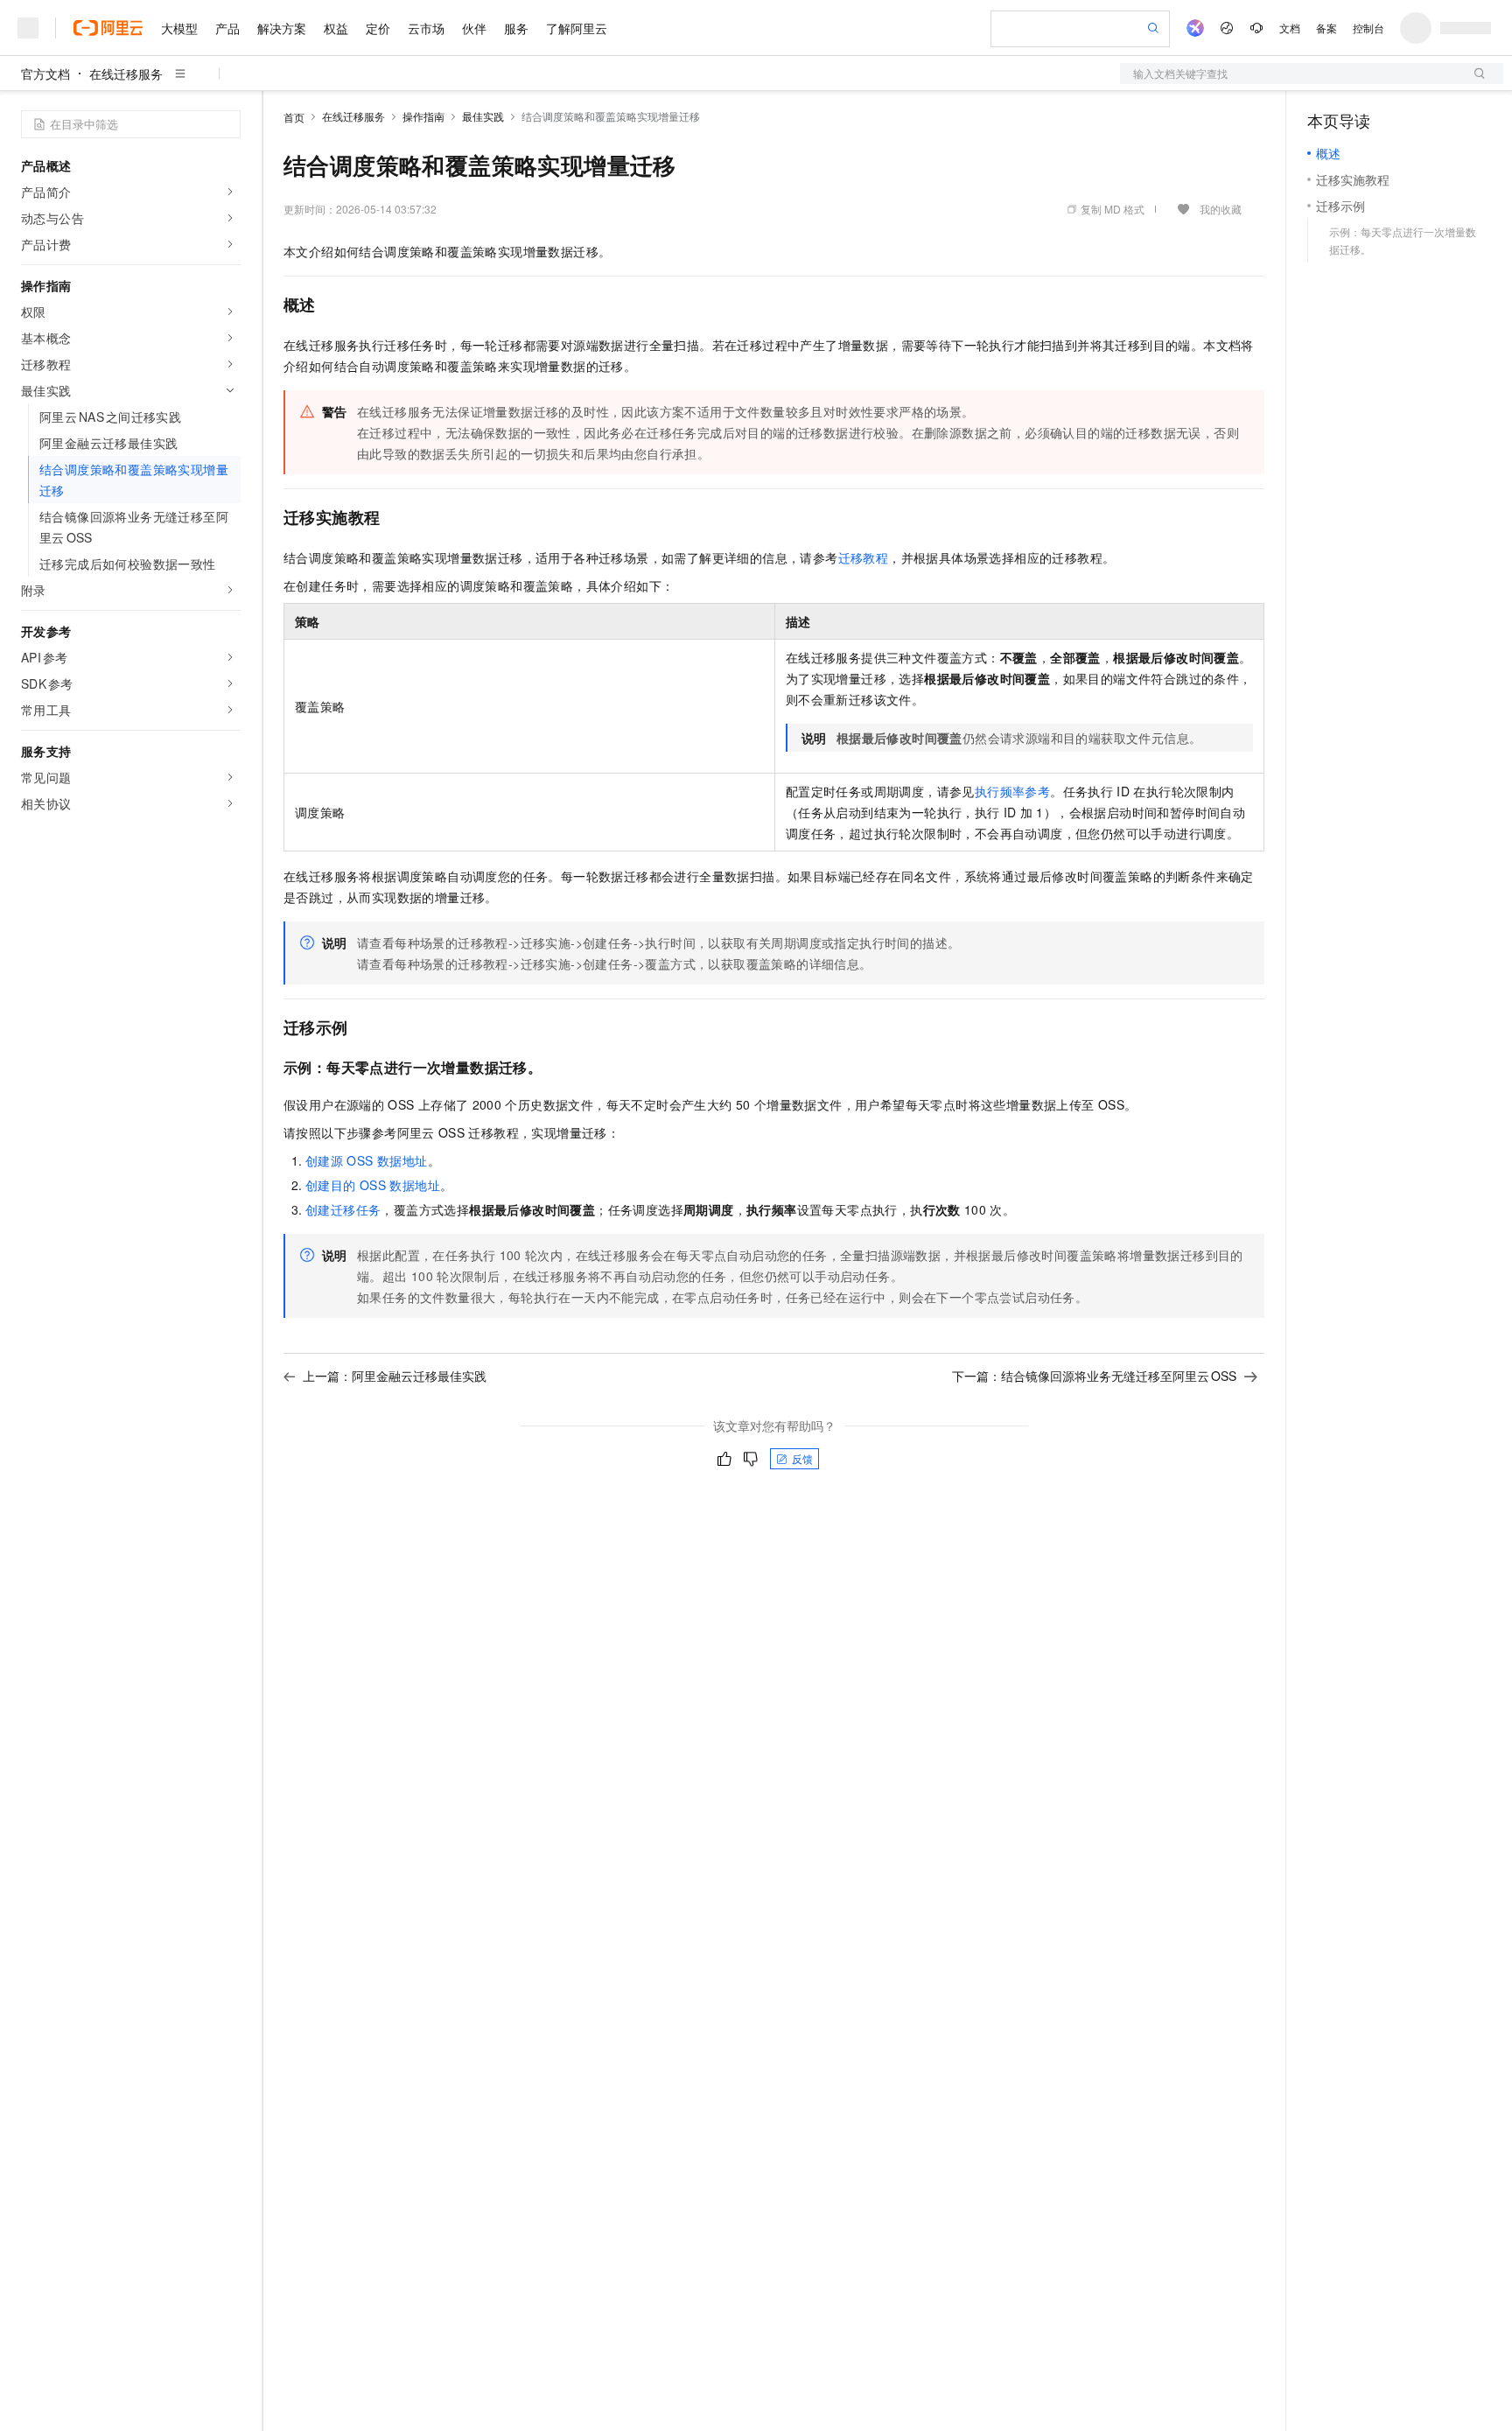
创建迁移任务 (343, 1209)
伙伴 (474, 28)
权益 (336, 28)
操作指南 (423, 116)
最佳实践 (483, 116)
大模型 (179, 28)
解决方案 (282, 28)
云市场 (426, 28)
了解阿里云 (577, 28)
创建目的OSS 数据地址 (373, 1185)
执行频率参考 (1012, 791)
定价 (378, 28)
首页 (294, 117)
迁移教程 (864, 557)
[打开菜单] (28, 28)
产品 (227, 28)
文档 (1290, 28)
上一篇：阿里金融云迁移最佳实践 (395, 1376)
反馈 (802, 1458)
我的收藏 (1221, 209)
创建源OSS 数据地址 (367, 1160)
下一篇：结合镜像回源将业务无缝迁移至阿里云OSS (1094, 1376)
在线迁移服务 (126, 74)
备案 (1326, 28)
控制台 (1368, 28)
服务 (516, 28)
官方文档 (45, 74)
